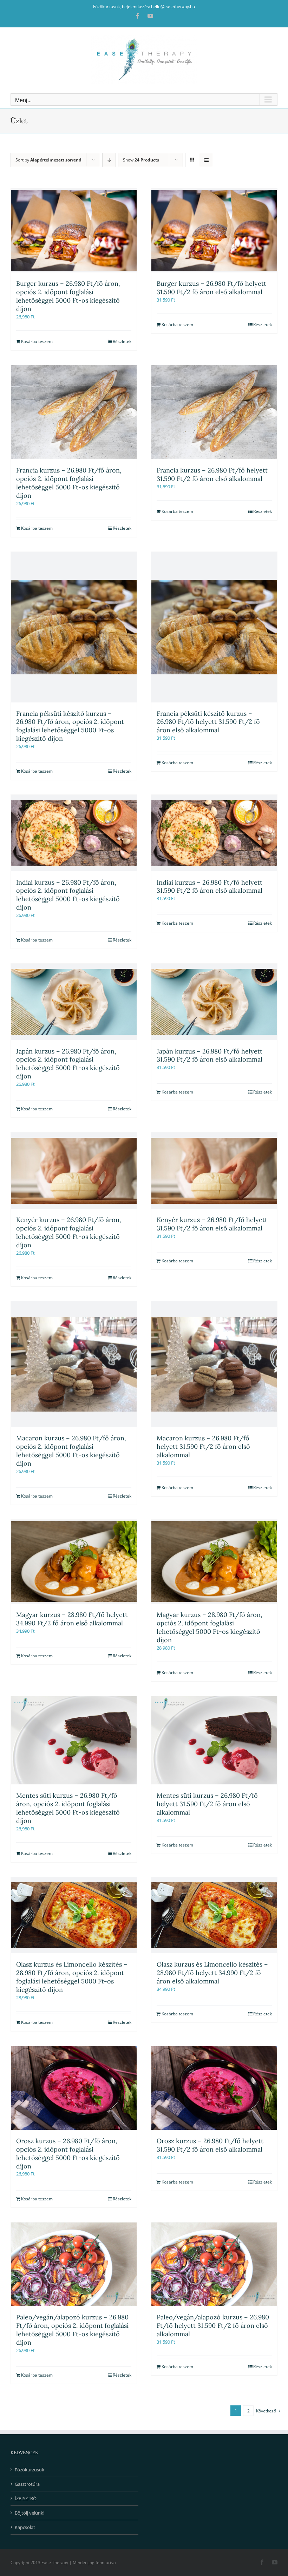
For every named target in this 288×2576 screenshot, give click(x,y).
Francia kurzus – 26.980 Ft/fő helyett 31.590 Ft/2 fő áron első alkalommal (212, 474)
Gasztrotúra (27, 2484)
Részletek (122, 341)
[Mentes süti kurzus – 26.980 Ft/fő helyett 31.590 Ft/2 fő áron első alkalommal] (214, 1741)
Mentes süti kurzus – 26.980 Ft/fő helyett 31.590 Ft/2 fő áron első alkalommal (207, 1804)
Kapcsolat (25, 2527)
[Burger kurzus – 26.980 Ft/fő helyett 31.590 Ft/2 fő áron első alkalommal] (214, 230)
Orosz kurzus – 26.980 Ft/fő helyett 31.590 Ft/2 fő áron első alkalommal (210, 2145)
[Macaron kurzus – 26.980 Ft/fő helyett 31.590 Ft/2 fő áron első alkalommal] (214, 1364)
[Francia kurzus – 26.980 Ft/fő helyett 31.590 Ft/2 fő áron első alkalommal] (214, 412)
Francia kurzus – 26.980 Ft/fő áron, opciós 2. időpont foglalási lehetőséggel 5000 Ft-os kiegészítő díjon (69, 483)
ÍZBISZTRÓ (26, 2498)
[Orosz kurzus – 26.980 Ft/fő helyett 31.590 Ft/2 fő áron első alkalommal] (214, 2088)
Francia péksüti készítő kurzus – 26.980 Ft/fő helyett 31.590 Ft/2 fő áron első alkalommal (208, 722)
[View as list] (206, 160)
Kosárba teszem (37, 341)
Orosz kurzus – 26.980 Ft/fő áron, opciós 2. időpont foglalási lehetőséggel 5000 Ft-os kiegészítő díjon (68, 2154)
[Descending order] (109, 160)
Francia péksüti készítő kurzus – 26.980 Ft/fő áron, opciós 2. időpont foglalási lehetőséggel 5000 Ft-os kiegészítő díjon (70, 726)
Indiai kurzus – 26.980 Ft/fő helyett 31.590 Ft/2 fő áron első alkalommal (210, 887)
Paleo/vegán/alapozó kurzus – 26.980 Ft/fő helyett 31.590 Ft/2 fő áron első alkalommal (213, 2326)
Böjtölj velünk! (30, 2513)
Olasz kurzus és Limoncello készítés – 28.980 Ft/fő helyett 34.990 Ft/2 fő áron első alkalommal (212, 1973)
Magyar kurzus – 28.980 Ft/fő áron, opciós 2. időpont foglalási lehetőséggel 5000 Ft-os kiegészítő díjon (210, 1627)
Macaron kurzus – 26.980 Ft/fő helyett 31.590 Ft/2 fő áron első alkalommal (203, 1446)
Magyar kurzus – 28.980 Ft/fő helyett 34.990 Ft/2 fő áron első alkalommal (72, 1619)
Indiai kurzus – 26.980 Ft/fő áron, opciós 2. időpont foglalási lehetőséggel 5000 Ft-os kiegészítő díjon (68, 895)
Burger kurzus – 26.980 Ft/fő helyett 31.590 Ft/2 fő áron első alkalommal (211, 288)
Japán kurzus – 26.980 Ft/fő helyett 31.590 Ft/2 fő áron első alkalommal (210, 1055)
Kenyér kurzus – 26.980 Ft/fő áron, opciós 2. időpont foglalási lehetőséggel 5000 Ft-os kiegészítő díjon (69, 1232)
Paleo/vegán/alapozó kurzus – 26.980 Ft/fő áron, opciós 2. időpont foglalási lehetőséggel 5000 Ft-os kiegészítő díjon (72, 2330)
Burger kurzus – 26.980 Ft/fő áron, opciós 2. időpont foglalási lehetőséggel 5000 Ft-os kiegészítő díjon (68, 296)
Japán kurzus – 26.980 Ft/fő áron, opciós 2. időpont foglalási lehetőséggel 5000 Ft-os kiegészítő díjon (68, 1064)
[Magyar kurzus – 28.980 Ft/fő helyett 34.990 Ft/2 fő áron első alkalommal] (74, 1562)
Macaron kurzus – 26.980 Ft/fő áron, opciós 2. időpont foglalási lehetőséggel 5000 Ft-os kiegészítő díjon (71, 1451)
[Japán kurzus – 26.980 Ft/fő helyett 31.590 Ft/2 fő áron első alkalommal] (214, 1002)
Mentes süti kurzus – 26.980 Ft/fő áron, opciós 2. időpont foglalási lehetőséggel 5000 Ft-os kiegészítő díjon (68, 1808)
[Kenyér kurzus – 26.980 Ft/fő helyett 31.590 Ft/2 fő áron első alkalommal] (214, 1171)
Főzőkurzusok (30, 2470)
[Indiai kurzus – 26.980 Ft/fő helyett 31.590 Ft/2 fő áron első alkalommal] (214, 833)
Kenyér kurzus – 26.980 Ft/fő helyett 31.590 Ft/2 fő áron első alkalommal (212, 1224)
